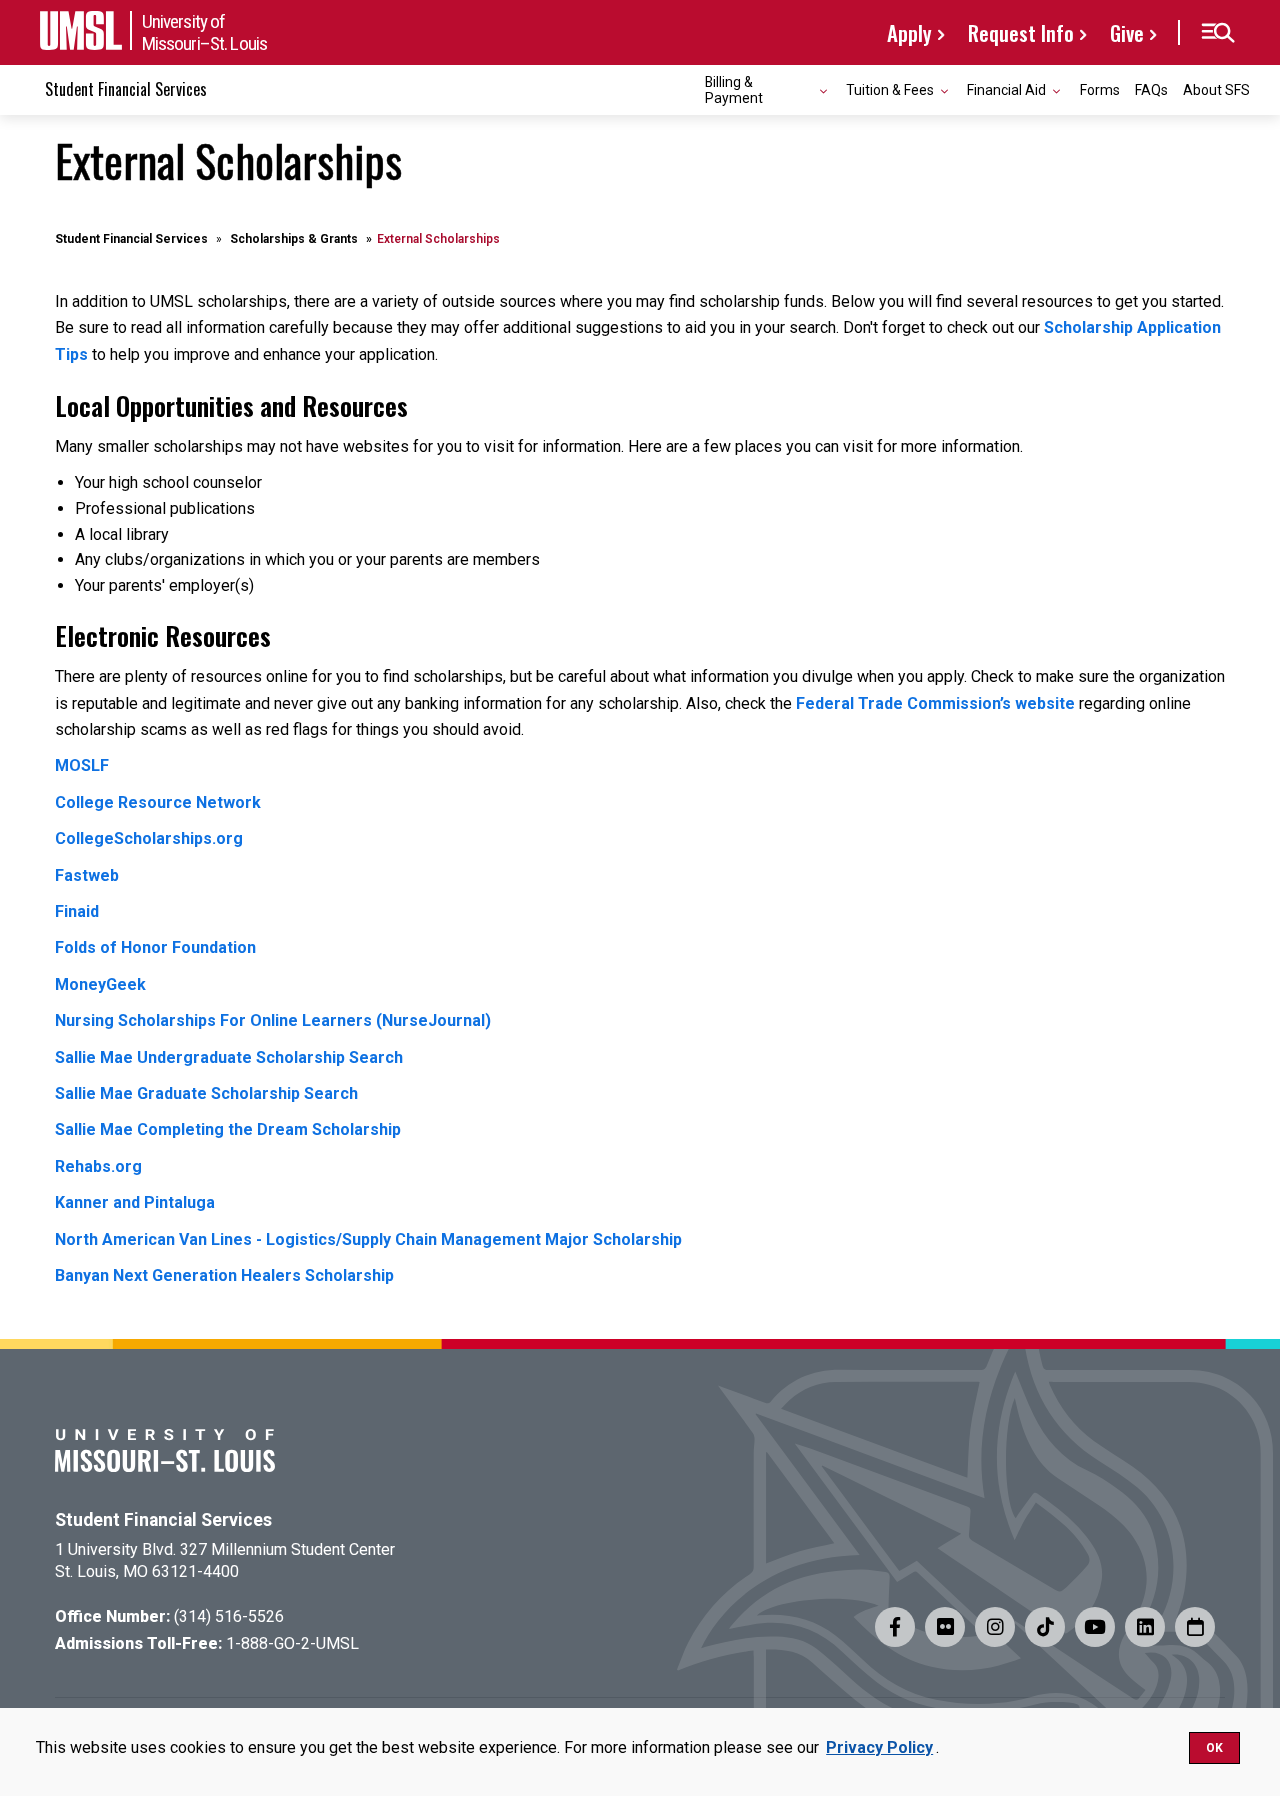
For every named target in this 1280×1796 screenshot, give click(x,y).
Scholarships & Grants (294, 239)
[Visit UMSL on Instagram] (995, 1627)
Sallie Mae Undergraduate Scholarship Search (229, 1057)
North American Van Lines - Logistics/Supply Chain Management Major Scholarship (368, 1239)
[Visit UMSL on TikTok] (1045, 1627)
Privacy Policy (879, 1747)
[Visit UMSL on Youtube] (1095, 1627)
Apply (909, 32)
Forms (1100, 90)
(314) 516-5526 (229, 1616)
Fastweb (87, 875)
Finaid (77, 911)
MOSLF (82, 765)
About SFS (1216, 90)
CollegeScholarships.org (149, 838)
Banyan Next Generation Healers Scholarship (224, 1275)
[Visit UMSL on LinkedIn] (1145, 1627)
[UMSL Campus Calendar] (1195, 1627)
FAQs (1151, 90)
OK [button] (1214, 1748)
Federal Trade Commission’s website (935, 703)
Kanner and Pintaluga (135, 1202)
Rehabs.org (98, 1166)
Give (1127, 32)
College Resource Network (158, 802)
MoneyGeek (100, 984)
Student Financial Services (126, 89)
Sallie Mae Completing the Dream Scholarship (228, 1129)
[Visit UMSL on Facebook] (895, 1627)
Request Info (1021, 32)
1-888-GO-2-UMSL (292, 1643)
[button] (1217, 33)
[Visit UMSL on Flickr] (945, 1627)
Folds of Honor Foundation (155, 947)
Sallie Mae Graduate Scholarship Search (206, 1093)
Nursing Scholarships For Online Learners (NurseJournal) (273, 1020)
